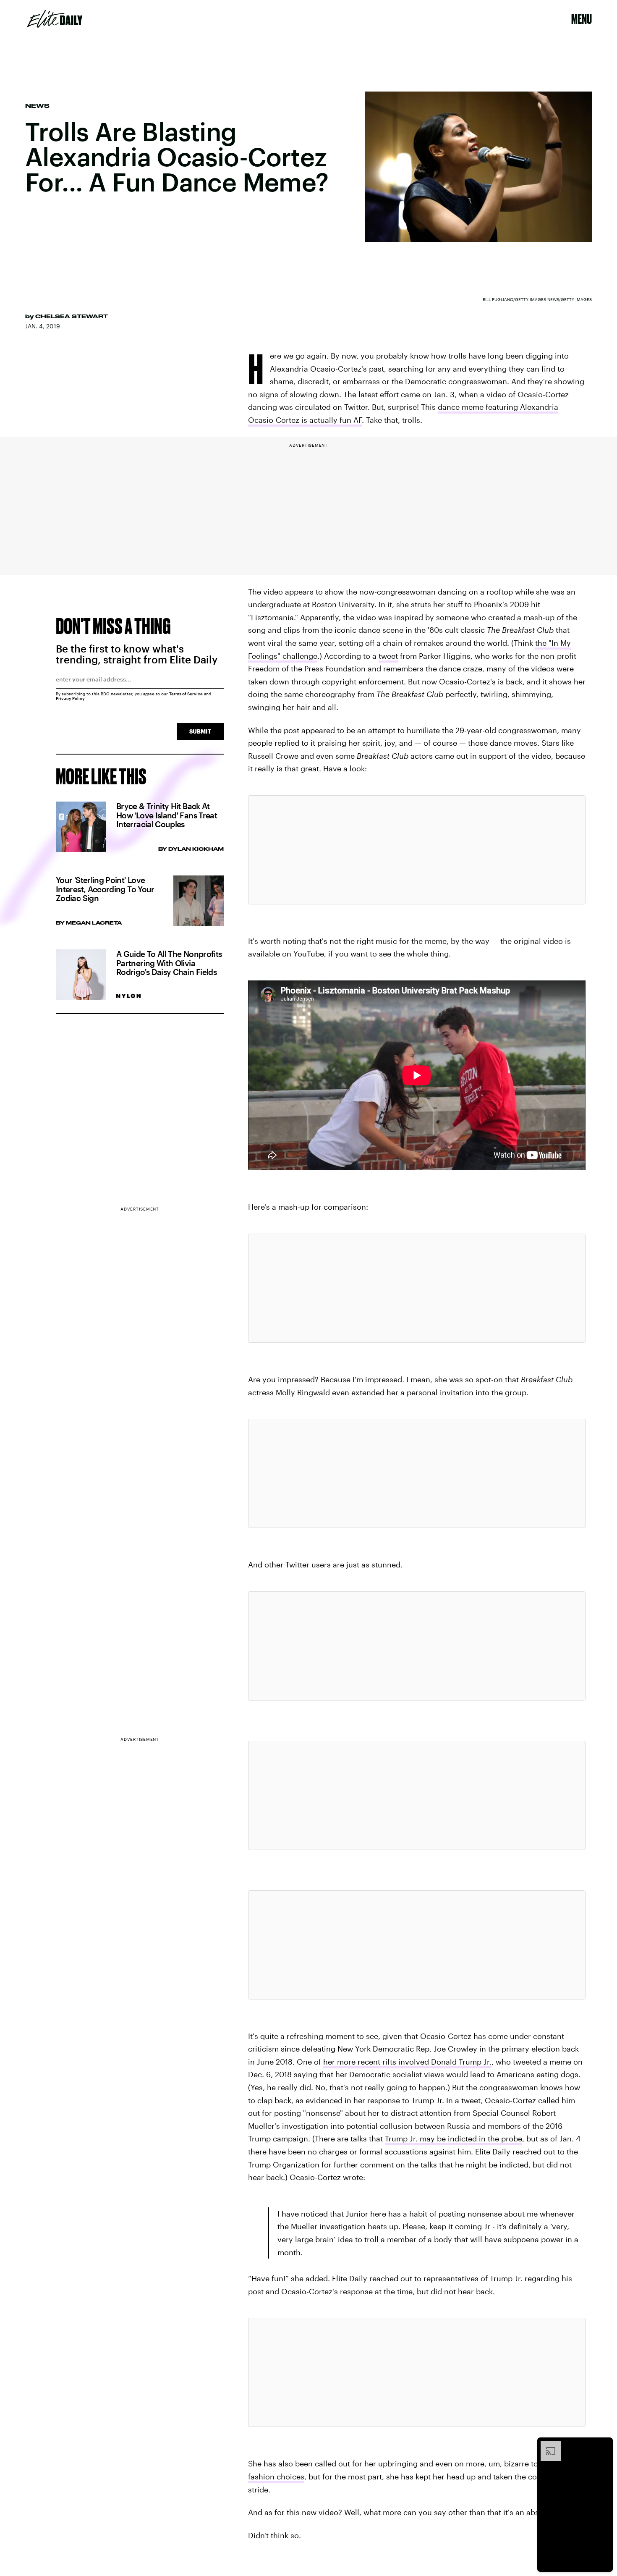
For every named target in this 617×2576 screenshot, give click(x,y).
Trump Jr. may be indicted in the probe (454, 2138)
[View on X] (417, 850)
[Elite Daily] (55, 19)
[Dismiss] (604, 2445)
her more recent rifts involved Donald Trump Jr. (407, 2062)
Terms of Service (186, 694)
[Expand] (546, 2445)
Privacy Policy (70, 698)
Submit (200, 731)
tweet (388, 656)
